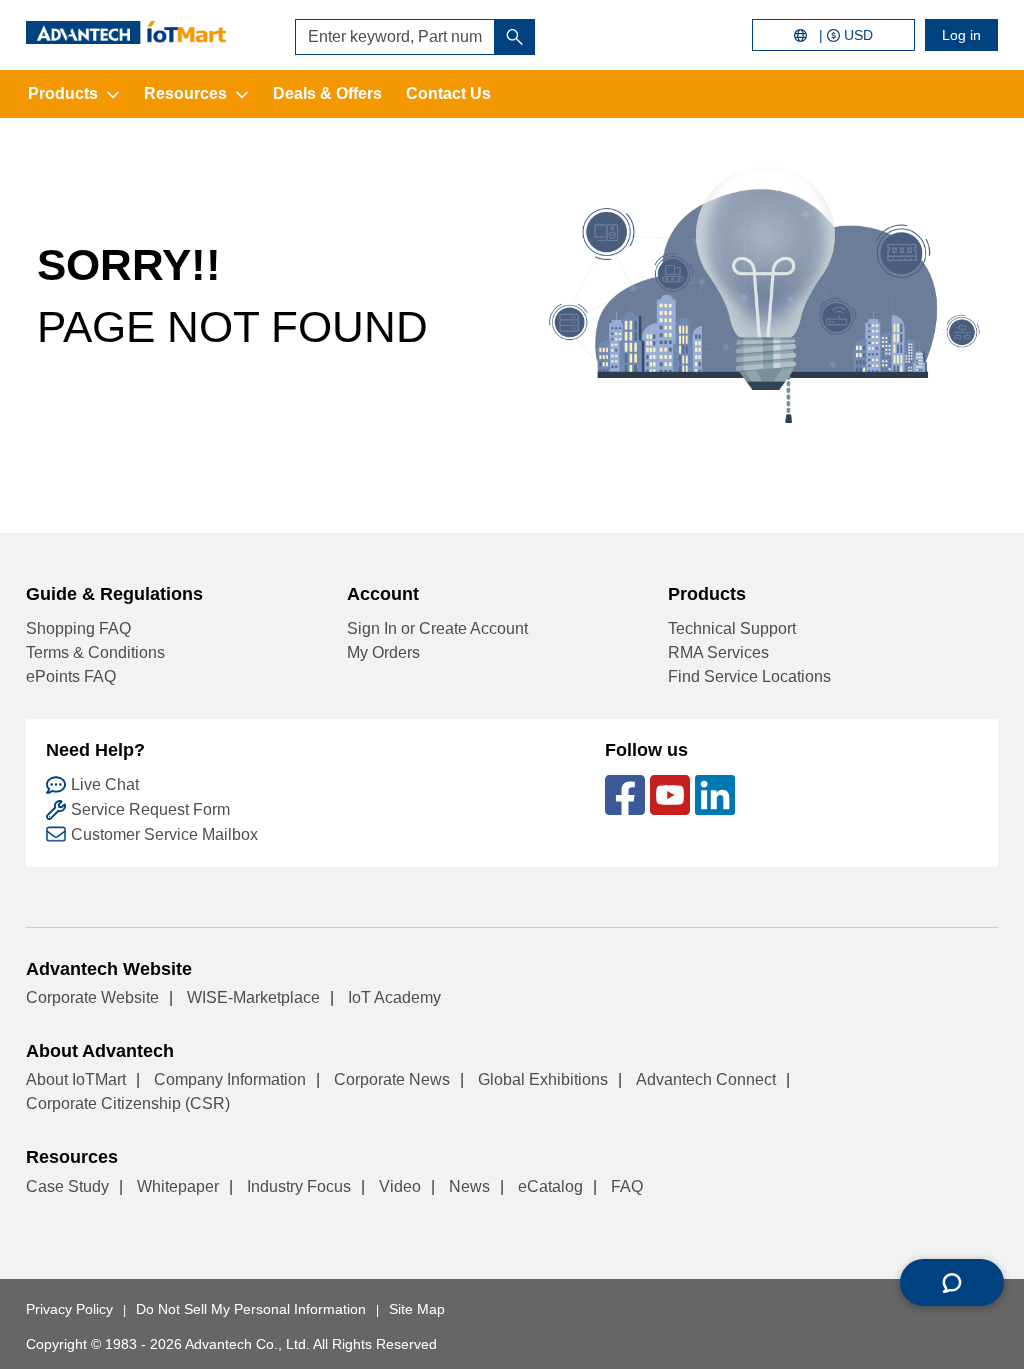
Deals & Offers (327, 93)
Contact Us (448, 93)
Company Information (230, 1079)
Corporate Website (92, 997)
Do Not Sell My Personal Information (251, 1309)
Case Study (67, 1186)
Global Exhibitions (543, 1079)
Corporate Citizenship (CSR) (128, 1103)
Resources (185, 93)
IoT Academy (394, 997)
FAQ (627, 1186)
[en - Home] (126, 32)
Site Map (417, 1309)
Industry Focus (299, 1186)
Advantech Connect (706, 1079)
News (469, 1186)
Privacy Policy (69, 1309)
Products (63, 93)
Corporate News (392, 1079)
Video (400, 1186)
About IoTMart (76, 1079)
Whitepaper (178, 1186)
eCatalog (550, 1186)
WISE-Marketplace (253, 997)
